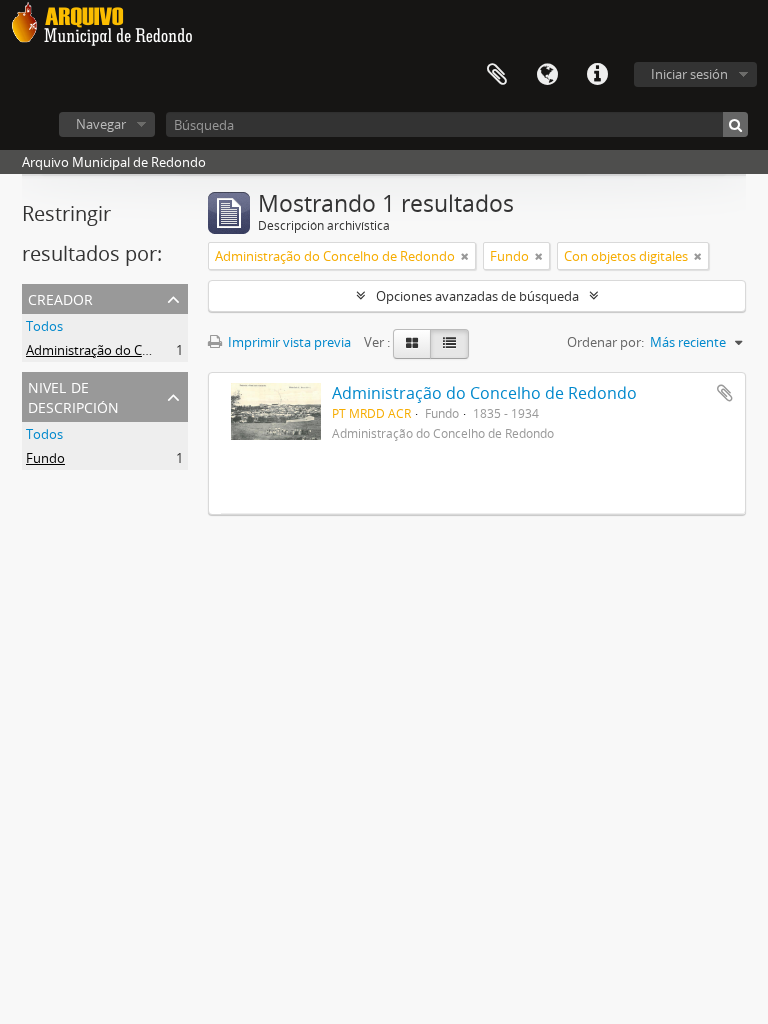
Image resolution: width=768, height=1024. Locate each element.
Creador (60, 297)
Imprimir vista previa (288, 342)
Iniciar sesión (689, 74)
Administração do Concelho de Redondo (146, 350)
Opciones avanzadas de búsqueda (477, 296)
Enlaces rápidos (597, 75)
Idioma (547, 75)
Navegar (101, 124)
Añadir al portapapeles (725, 393)
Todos (44, 326)
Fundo (45, 458)
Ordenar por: (605, 342)
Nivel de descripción (73, 395)
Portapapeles (497, 75)
